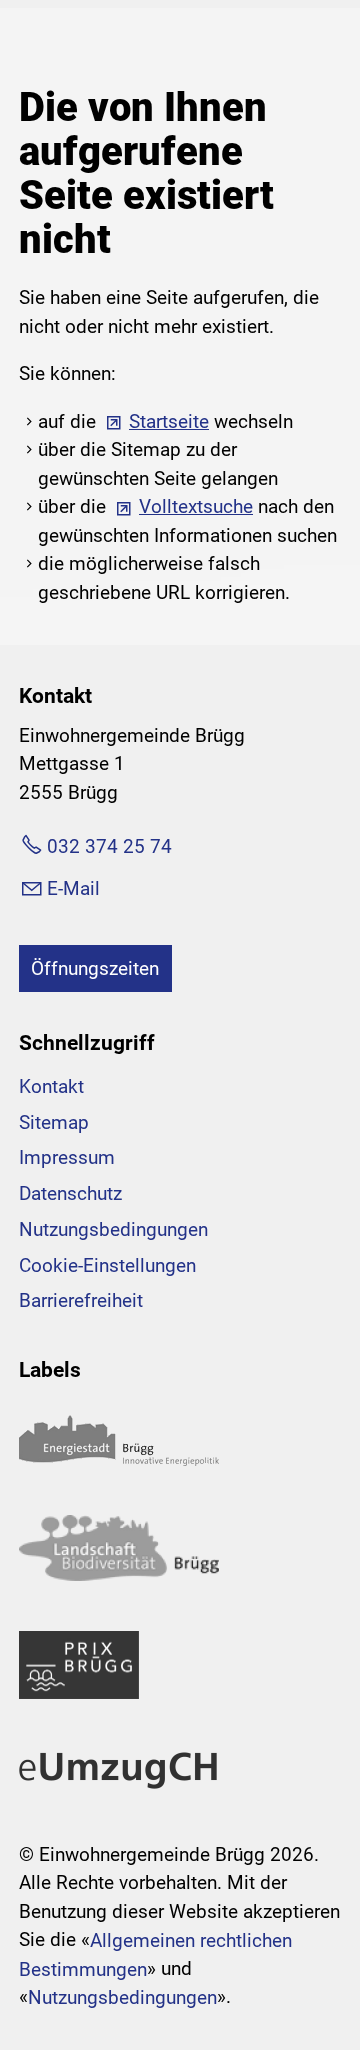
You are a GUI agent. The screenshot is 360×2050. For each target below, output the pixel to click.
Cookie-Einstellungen (107, 1265)
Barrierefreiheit (81, 1300)
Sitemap (54, 1122)
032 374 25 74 (109, 846)
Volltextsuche (196, 506)
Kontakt (51, 1086)
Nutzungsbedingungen (113, 1229)
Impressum (67, 1157)
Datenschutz (70, 1193)
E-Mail (73, 888)
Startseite (169, 421)
